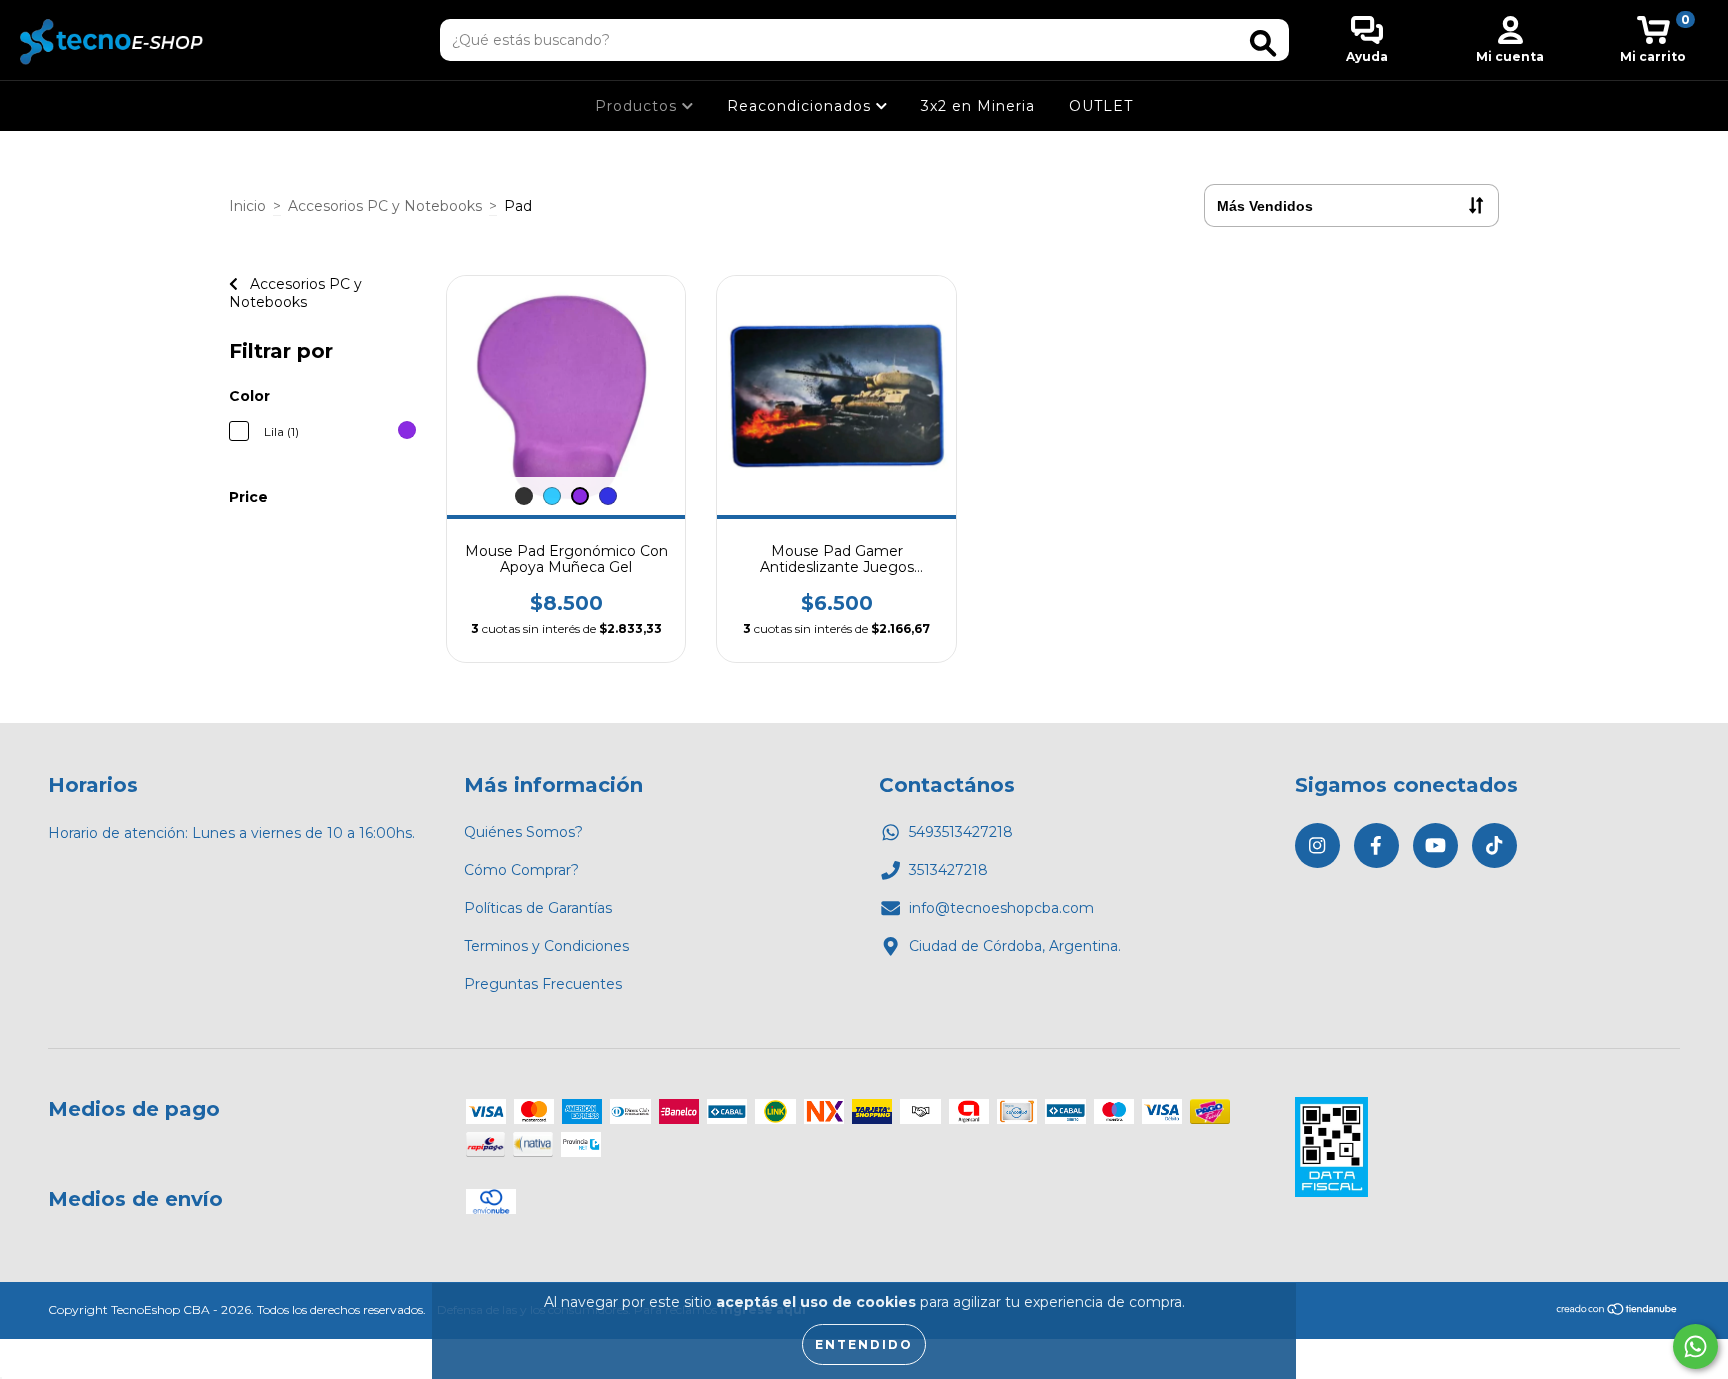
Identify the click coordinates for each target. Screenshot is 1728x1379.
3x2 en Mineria (978, 106)
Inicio (247, 206)
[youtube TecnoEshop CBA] (1435, 845)
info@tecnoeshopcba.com (1001, 908)
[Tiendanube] (1617, 1311)
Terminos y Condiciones (546, 946)
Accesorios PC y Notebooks (385, 206)
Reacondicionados (801, 106)
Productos (638, 106)
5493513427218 (961, 832)
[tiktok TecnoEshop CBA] (1494, 845)
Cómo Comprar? (521, 870)
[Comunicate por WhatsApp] (1695, 1346)
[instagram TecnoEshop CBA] (1317, 845)
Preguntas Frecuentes (543, 984)
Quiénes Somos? (523, 832)
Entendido (864, 1344)
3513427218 (948, 870)
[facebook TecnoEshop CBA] (1376, 845)
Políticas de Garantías (538, 908)
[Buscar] (1263, 43)
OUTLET (1101, 106)
